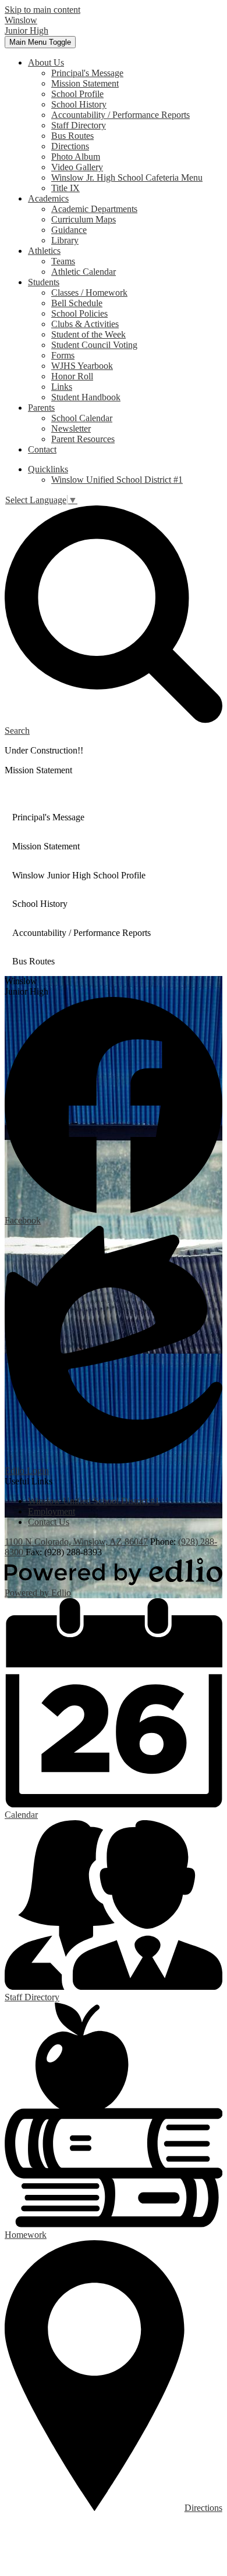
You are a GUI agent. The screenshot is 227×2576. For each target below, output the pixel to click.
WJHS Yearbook (82, 366)
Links (62, 387)
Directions (70, 146)
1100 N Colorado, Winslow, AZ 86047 (76, 1542)
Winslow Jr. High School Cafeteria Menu (127, 177)
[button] (46, 62)
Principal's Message (87, 73)
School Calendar (82, 418)
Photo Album (76, 157)
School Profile (77, 94)
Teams (63, 261)
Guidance (69, 230)
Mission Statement (85, 83)
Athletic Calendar (84, 272)
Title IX (65, 188)
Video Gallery (77, 167)
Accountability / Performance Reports (120, 115)
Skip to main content (42, 10)
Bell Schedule (77, 303)
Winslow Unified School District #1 (117, 480)
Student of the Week (88, 334)
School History (79, 104)
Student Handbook (86, 397)
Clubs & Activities (85, 324)
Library (65, 240)
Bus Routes (72, 136)
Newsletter (71, 428)
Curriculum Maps (84, 219)
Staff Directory (79, 125)
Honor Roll (72, 376)
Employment (52, 1511)
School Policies (79, 313)
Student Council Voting (94, 345)
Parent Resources (83, 439)
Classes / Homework (89, 293)
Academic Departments (94, 209)
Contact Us (49, 1522)
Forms (63, 355)
